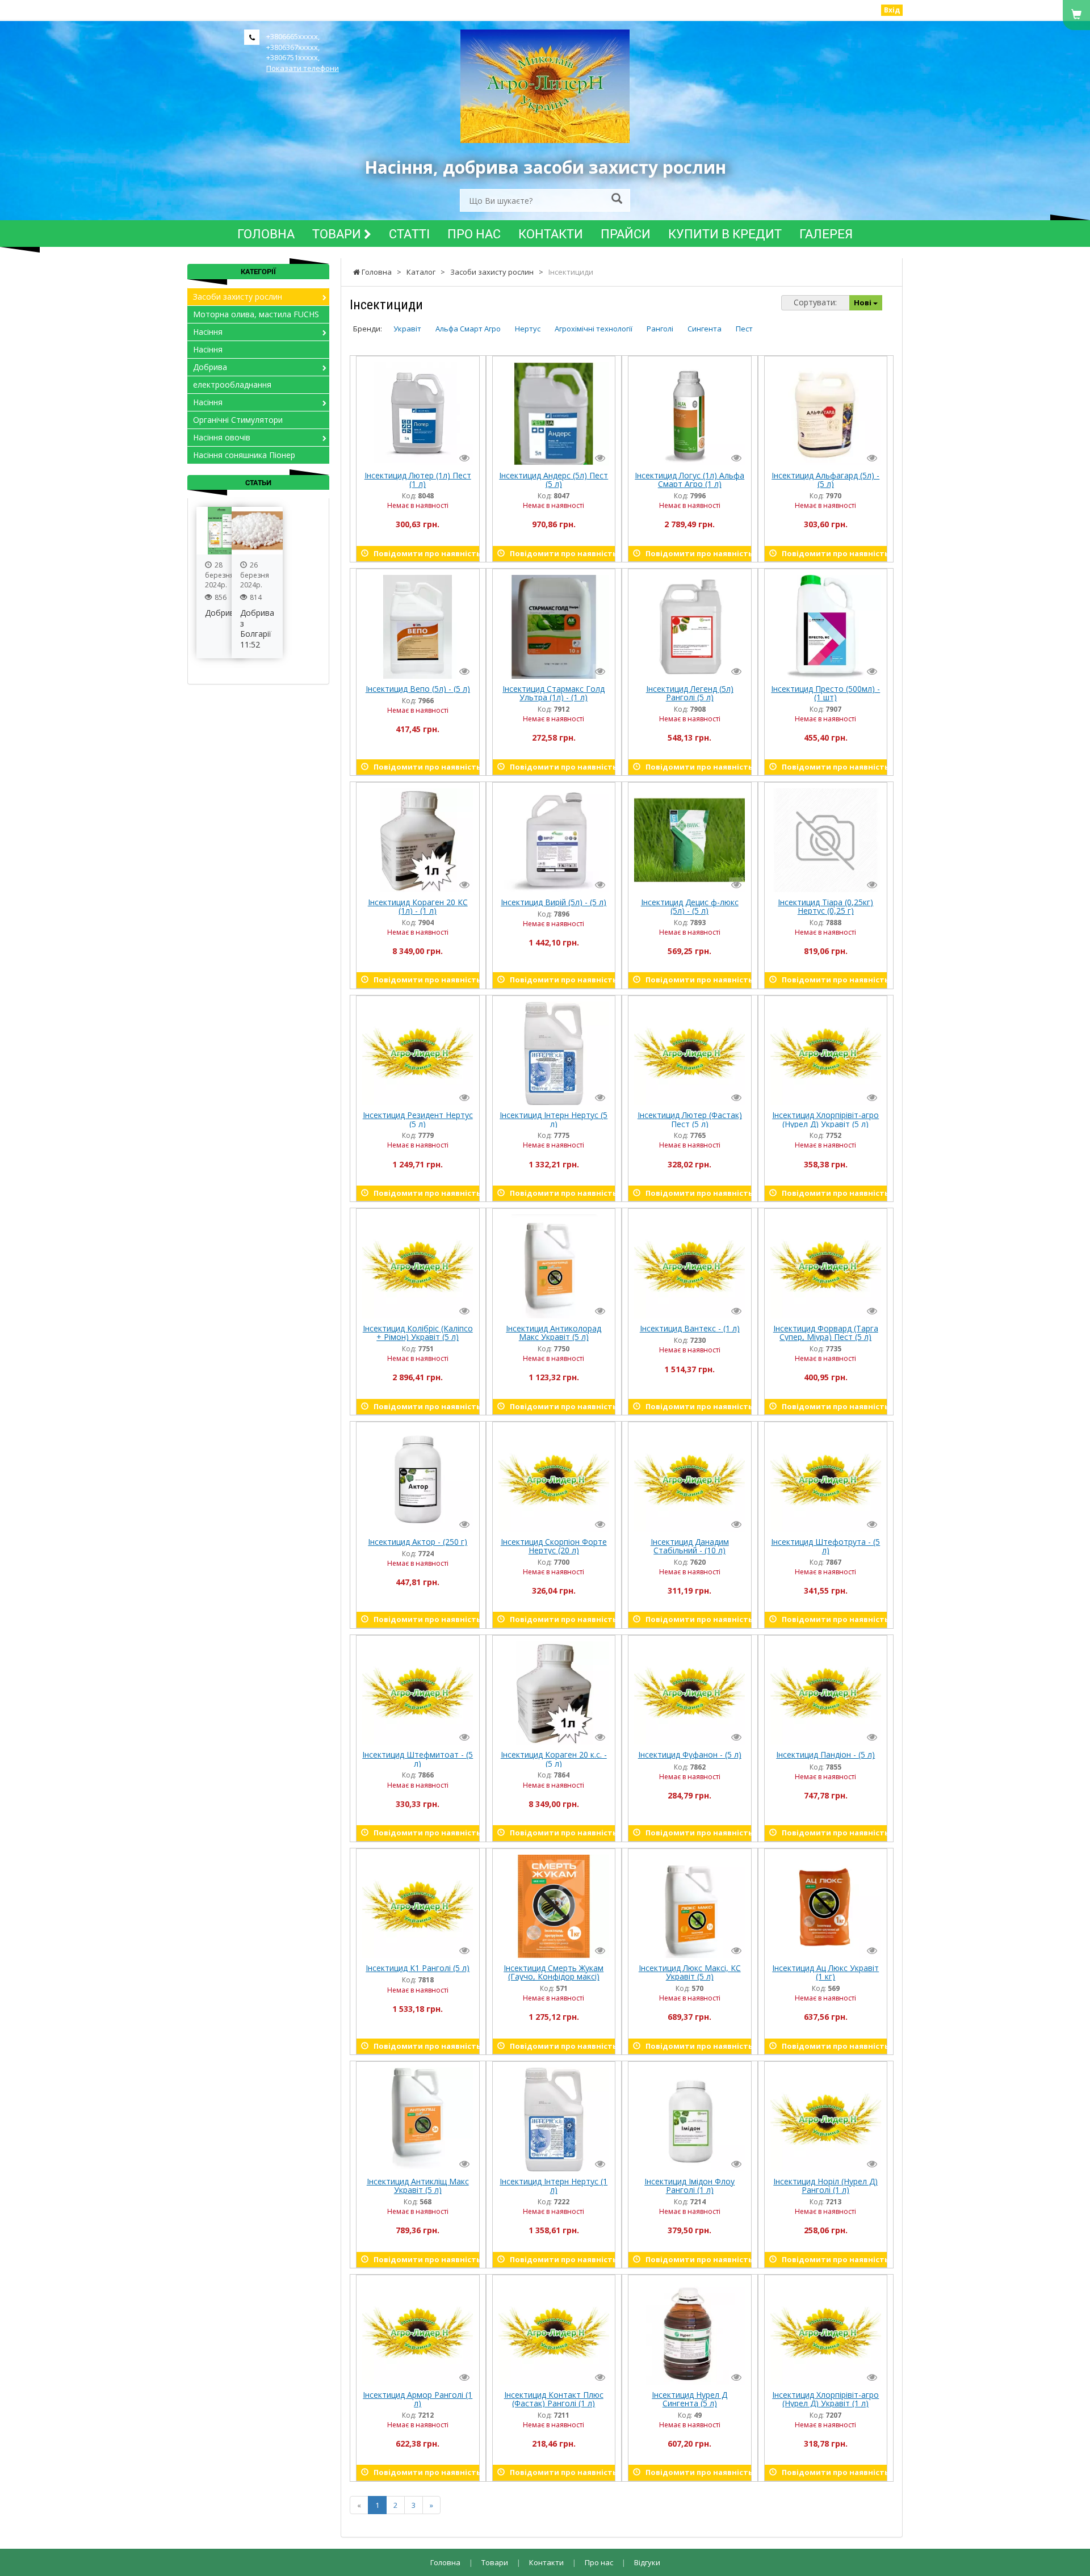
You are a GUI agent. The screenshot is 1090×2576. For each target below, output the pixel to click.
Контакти (551, 234)
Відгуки (647, 2562)
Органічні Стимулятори (238, 420)
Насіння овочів (222, 437)
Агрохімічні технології (594, 329)
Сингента (705, 329)
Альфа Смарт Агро (468, 329)
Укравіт (407, 329)
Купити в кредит (725, 234)
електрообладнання (232, 384)
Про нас (474, 234)
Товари (338, 234)
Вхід (892, 10)
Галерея (826, 234)
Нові (863, 302)
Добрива (210, 367)
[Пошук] (617, 199)
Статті (409, 234)
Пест (744, 329)
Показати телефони (303, 68)
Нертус (528, 329)
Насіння (208, 332)
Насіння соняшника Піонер (244, 455)
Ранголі (660, 329)
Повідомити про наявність (424, 553)
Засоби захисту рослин (238, 297)
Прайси (626, 234)
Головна (266, 234)
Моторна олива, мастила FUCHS (256, 314)
